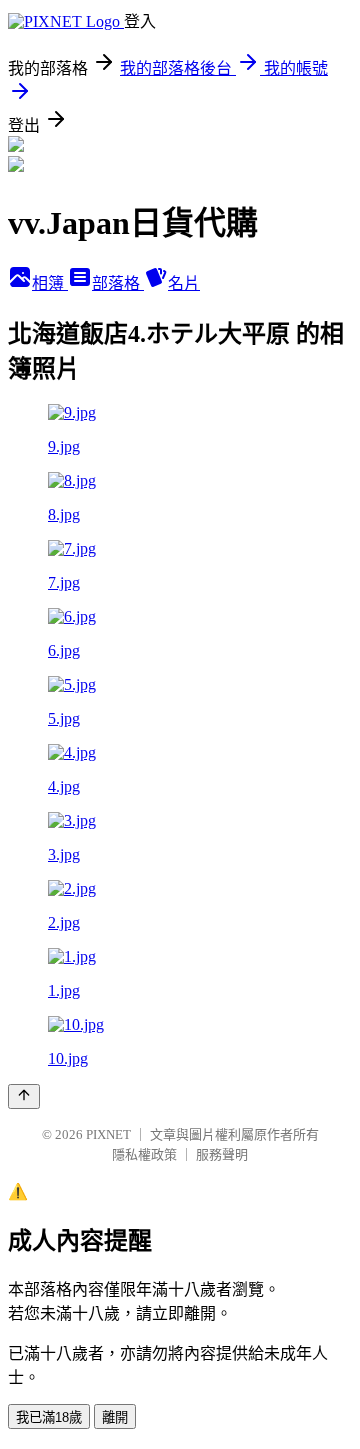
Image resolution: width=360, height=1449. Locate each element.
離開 (115, 1417)
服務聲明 (222, 1154)
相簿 (50, 283)
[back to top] (24, 1096)
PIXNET (108, 1134)
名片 (184, 283)
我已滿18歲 (49, 1417)
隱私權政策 (144, 1154)
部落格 (118, 283)
